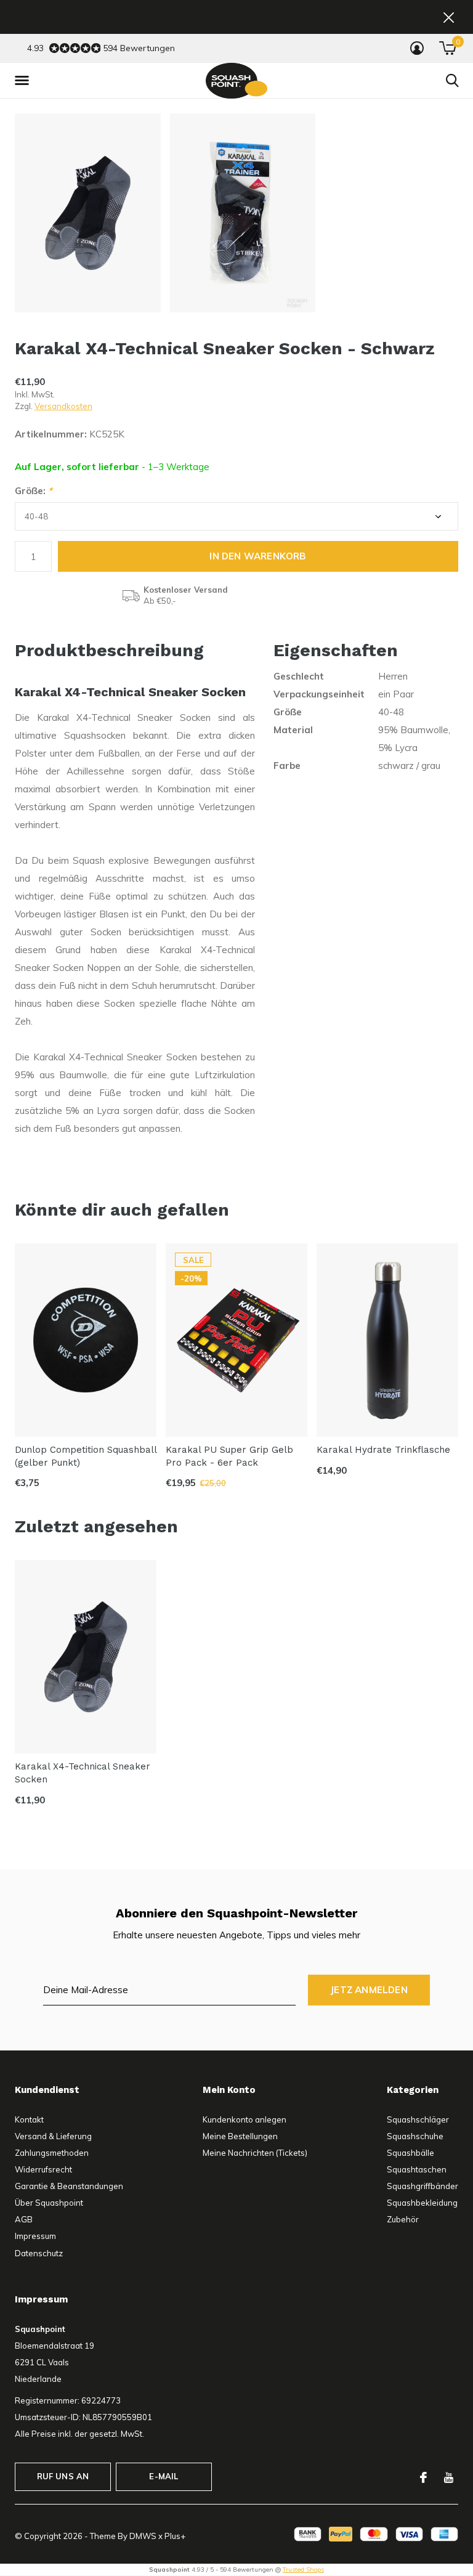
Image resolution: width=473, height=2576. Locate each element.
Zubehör (403, 2219)
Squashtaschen (417, 2169)
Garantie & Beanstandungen (69, 2186)
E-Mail (164, 2476)
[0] (447, 48)
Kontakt (29, 2119)
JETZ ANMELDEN (369, 1990)
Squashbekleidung (422, 2203)
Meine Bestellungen (240, 2136)
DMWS (143, 2536)
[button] (24, 81)
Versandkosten (63, 406)
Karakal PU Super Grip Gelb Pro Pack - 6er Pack (229, 1456)
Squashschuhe (415, 2136)
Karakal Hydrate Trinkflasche (383, 1450)
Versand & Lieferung (53, 2136)
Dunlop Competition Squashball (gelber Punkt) (86, 1456)
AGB (24, 2219)
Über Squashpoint (49, 2203)
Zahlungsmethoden (52, 2153)
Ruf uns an (63, 2476)
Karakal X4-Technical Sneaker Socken (83, 1773)
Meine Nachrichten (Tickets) (255, 2153)
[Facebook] (423, 2477)
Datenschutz (39, 2253)
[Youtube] (449, 2477)
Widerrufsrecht (43, 2169)
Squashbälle (410, 2153)
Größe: (34, 491)
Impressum (35, 2236)
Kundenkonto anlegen (245, 2119)
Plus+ (175, 2536)
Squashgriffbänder (422, 2186)
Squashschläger (418, 2119)
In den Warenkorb (258, 556)
